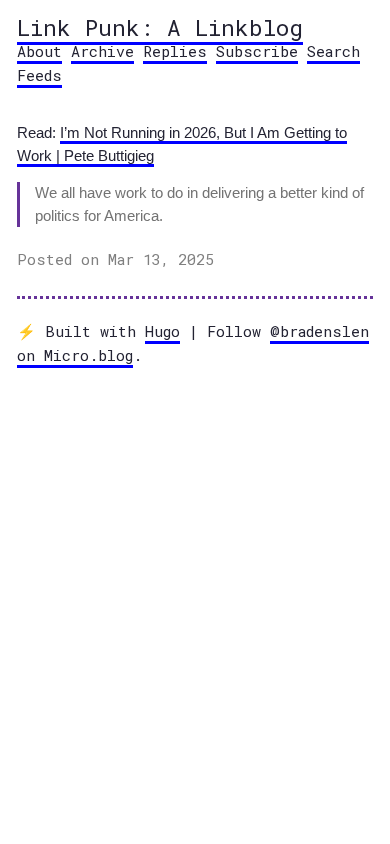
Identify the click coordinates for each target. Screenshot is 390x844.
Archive (102, 51)
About (39, 51)
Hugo (162, 331)
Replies (175, 51)
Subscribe (257, 51)
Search (333, 51)
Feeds (39, 75)
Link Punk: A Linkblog (160, 27)
